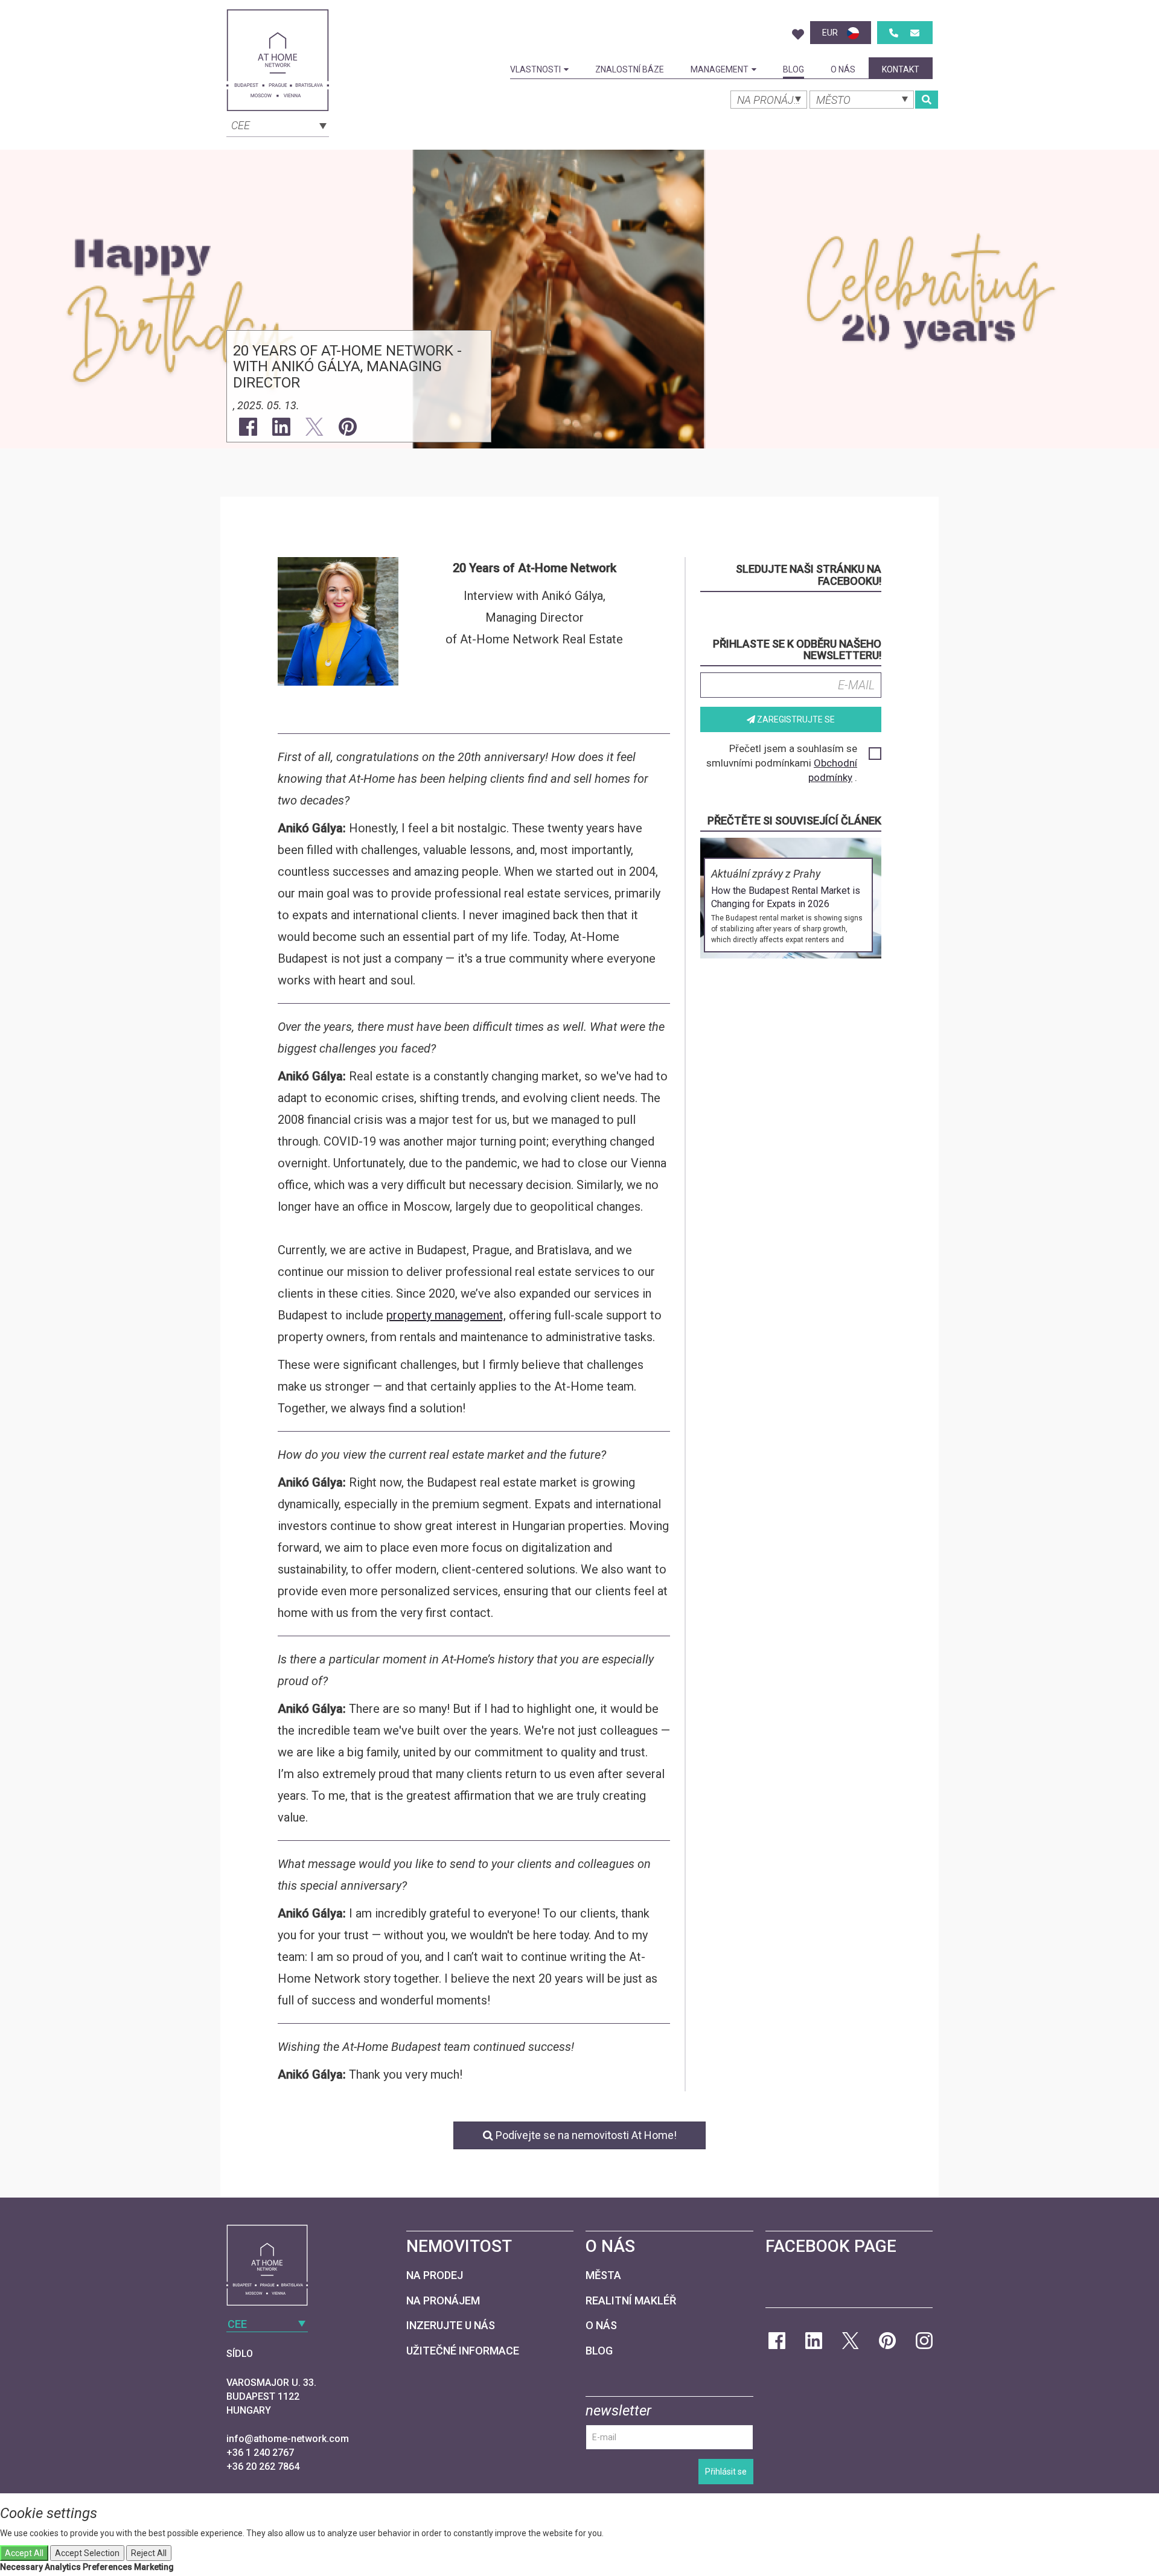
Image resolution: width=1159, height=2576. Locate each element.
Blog (793, 69)
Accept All (24, 2553)
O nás (843, 69)
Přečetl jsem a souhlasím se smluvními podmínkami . (782, 763)
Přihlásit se (726, 2472)
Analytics (63, 2567)
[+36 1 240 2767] (894, 33)
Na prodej (435, 2275)
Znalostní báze (630, 69)
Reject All (149, 2553)
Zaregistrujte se (795, 719)
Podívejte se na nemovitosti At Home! (585, 2135)
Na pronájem (443, 2300)
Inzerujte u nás (451, 2325)
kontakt (901, 69)
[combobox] (278, 124)
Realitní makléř (631, 2300)
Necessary (21, 2567)
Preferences (107, 2567)
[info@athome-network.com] (915, 33)
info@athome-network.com (288, 2439)
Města (603, 2275)
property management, (446, 1315)
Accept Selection (87, 2553)
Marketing (154, 2567)
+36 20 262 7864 (263, 2466)
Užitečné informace (463, 2351)
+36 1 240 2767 (260, 2453)
